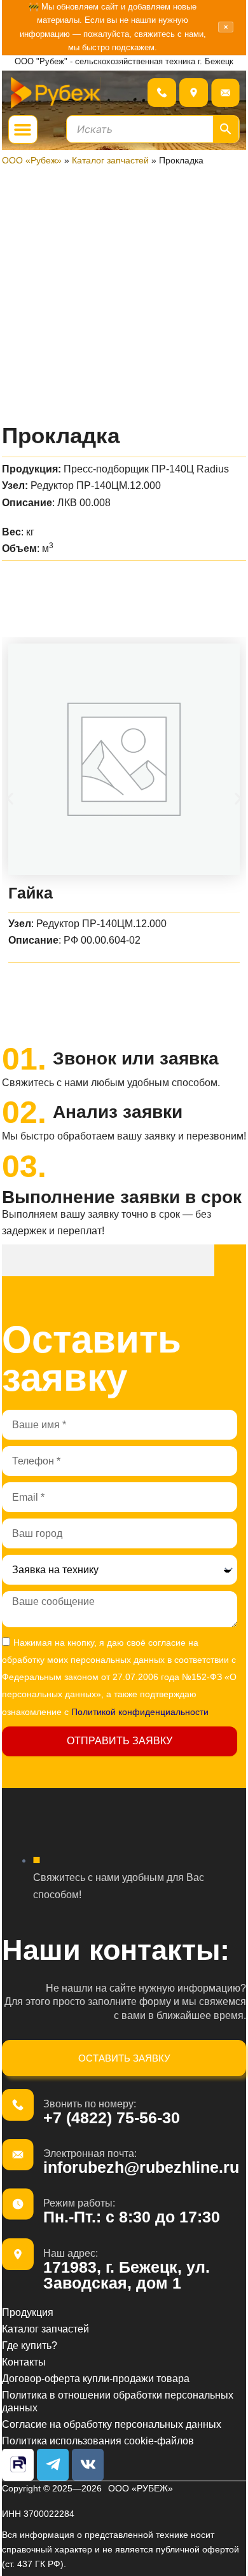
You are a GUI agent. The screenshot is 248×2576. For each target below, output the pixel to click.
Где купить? (30, 2345)
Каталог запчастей (110, 160)
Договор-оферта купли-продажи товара (96, 2378)
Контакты (24, 2362)
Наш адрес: (71, 2253)
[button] (23, 130)
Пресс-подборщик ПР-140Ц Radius (146, 469)
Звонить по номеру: (90, 2104)
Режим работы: (79, 2203)
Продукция (28, 2312)
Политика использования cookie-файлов (98, 2441)
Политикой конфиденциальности (140, 1712)
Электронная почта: (90, 2153)
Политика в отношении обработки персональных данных (118, 2401)
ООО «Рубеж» (32, 160)
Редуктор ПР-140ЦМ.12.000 (96, 485)
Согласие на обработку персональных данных (112, 2424)
